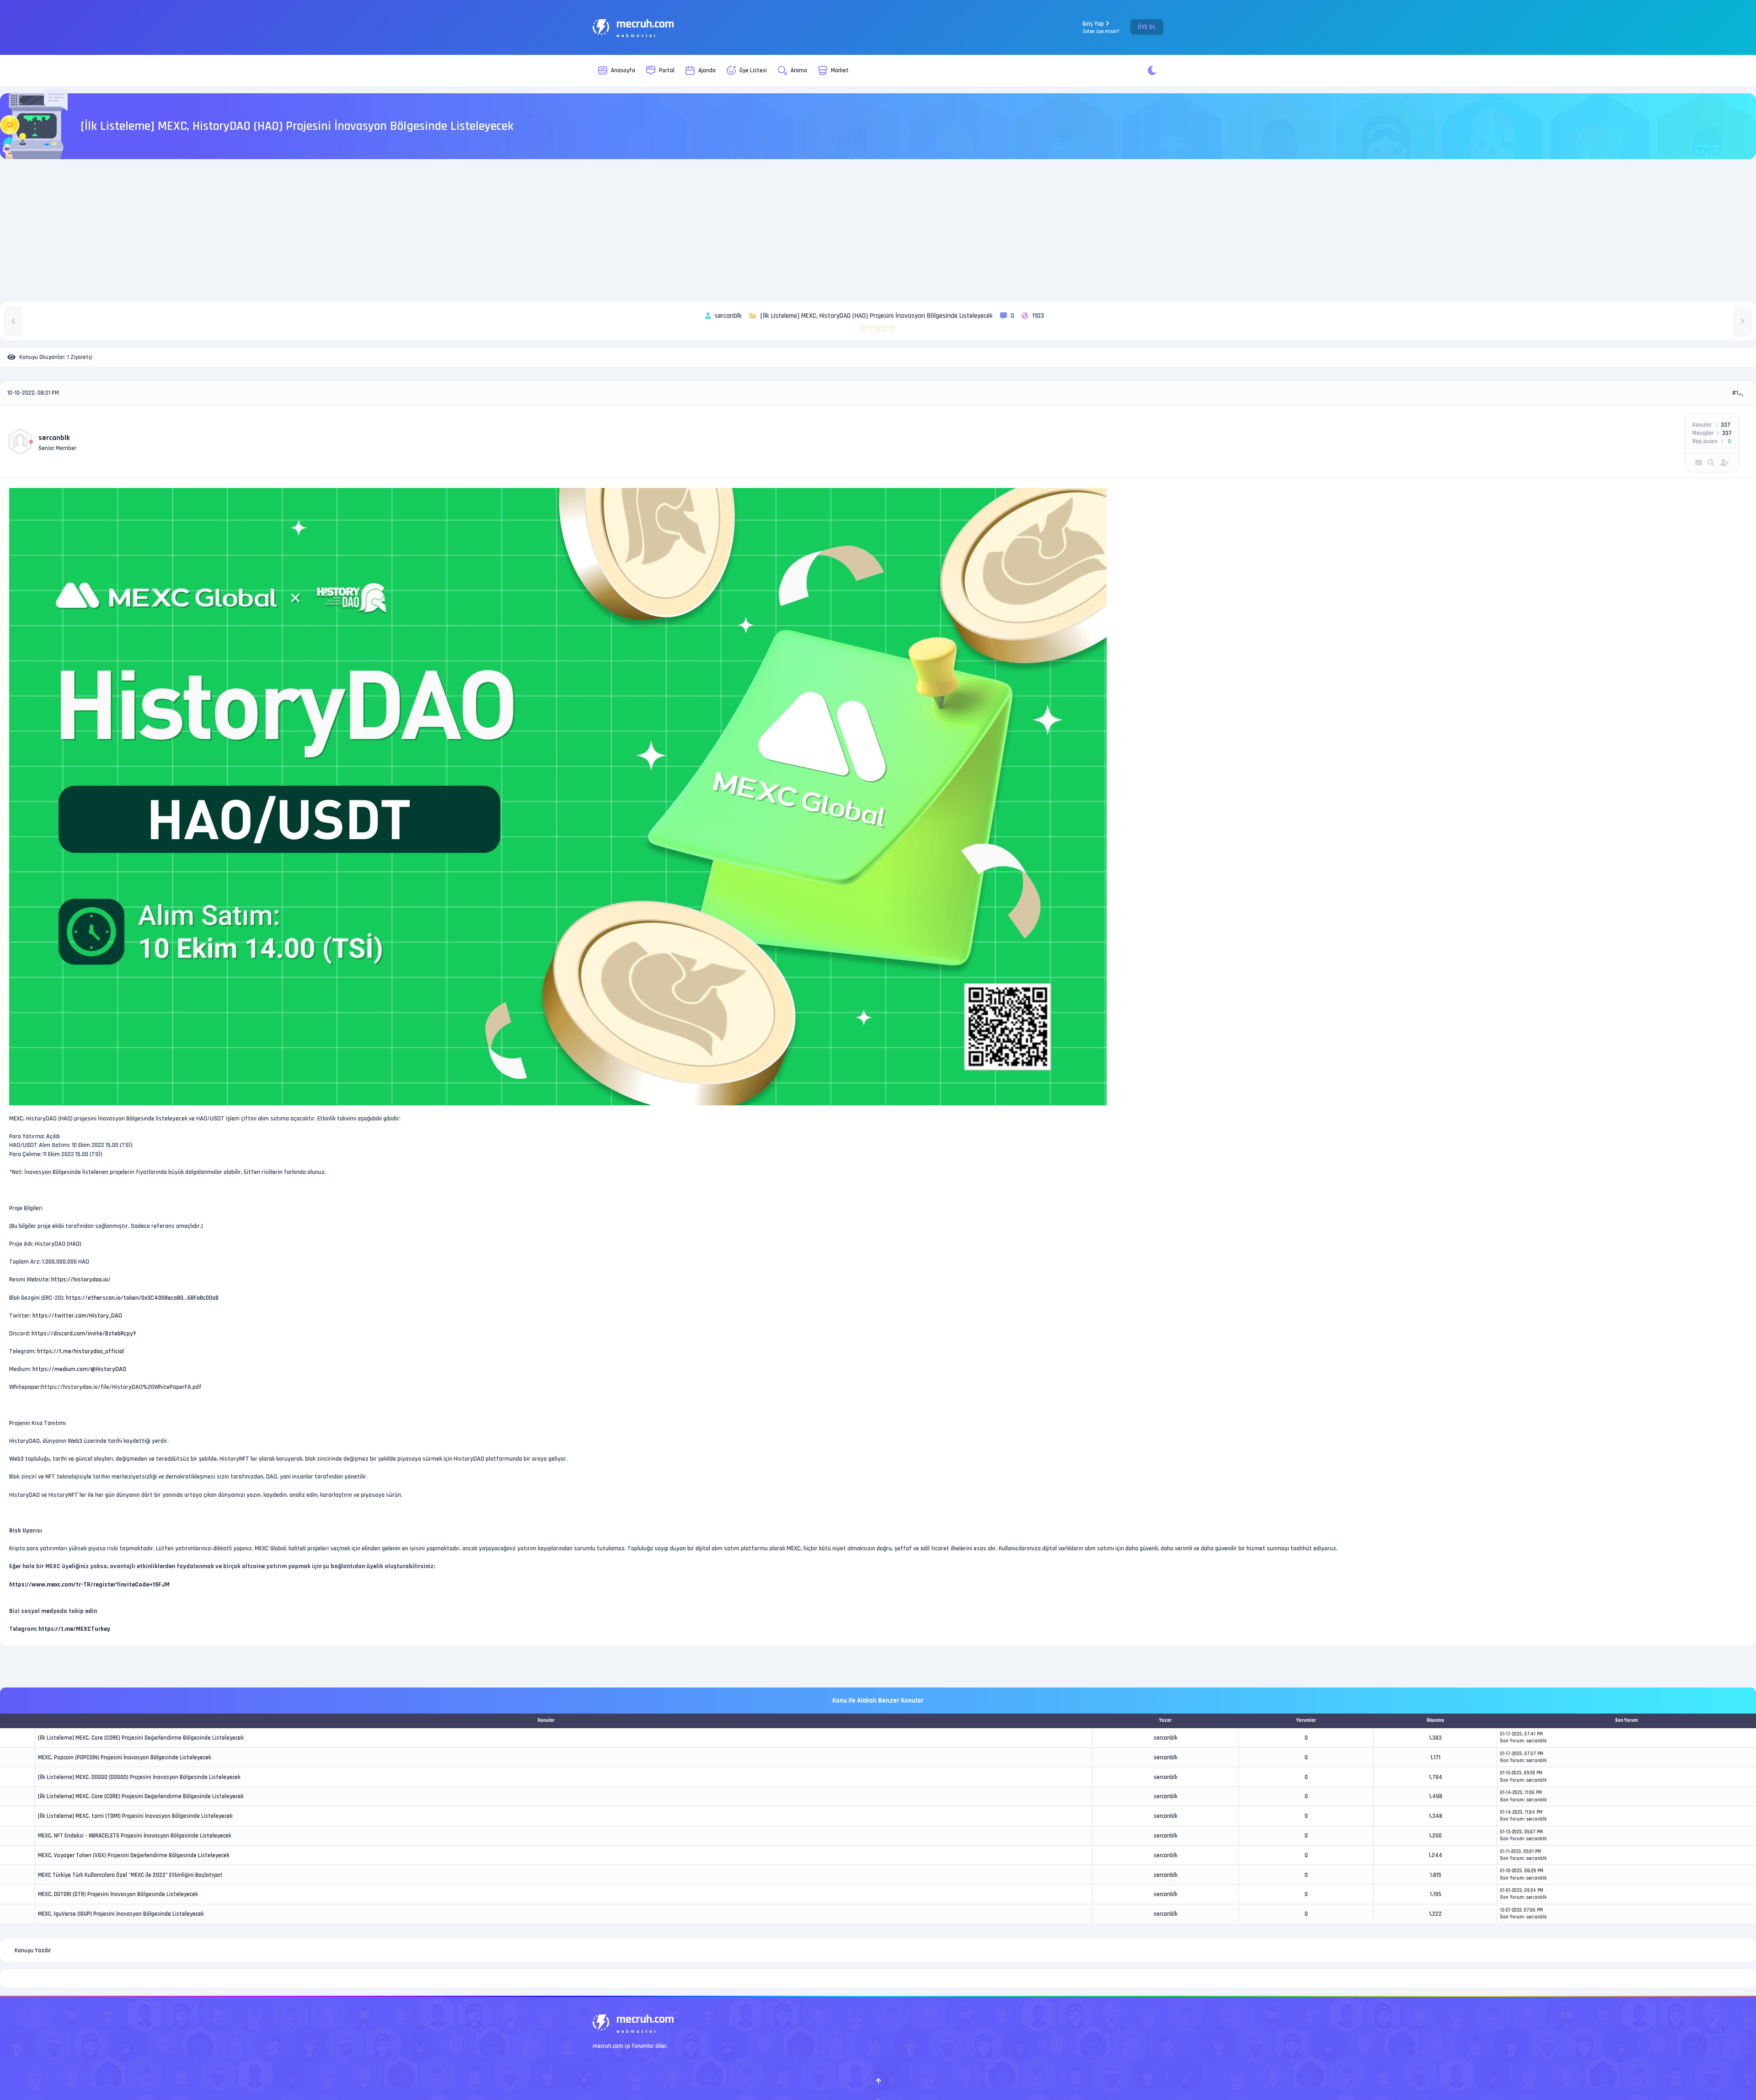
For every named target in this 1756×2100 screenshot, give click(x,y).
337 (1726, 425)
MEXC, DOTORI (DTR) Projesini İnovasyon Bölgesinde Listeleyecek (118, 1894)
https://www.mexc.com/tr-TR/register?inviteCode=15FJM (89, 1585)
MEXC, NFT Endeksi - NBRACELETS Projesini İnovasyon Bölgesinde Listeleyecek (135, 1836)
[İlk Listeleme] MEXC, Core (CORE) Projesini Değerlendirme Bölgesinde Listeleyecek (141, 1738)
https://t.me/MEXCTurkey (74, 1629)
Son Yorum (1512, 1741)
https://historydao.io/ (81, 1280)
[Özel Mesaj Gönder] (1699, 463)
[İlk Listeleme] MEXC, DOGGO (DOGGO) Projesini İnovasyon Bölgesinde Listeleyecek (139, 1777)
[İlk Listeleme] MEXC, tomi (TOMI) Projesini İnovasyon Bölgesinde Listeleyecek (135, 1816)
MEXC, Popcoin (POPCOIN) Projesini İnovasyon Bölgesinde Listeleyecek (125, 1757)
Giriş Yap (1101, 27)
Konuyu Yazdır (33, 1950)
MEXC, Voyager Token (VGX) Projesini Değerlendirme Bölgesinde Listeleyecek (134, 1855)
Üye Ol (1147, 27)
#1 (1735, 393)
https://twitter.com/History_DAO (77, 1316)
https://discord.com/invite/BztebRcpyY (84, 1334)
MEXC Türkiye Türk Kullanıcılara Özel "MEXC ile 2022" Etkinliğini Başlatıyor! (130, 1875)
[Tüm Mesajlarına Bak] (1711, 463)
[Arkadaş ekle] (1725, 463)
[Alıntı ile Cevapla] (1742, 395)
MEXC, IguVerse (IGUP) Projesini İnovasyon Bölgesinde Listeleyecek (121, 1914)
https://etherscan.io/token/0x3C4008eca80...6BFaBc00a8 (142, 1298)
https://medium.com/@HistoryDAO (79, 1369)
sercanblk (54, 438)
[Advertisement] (878, 230)
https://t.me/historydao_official (80, 1351)
